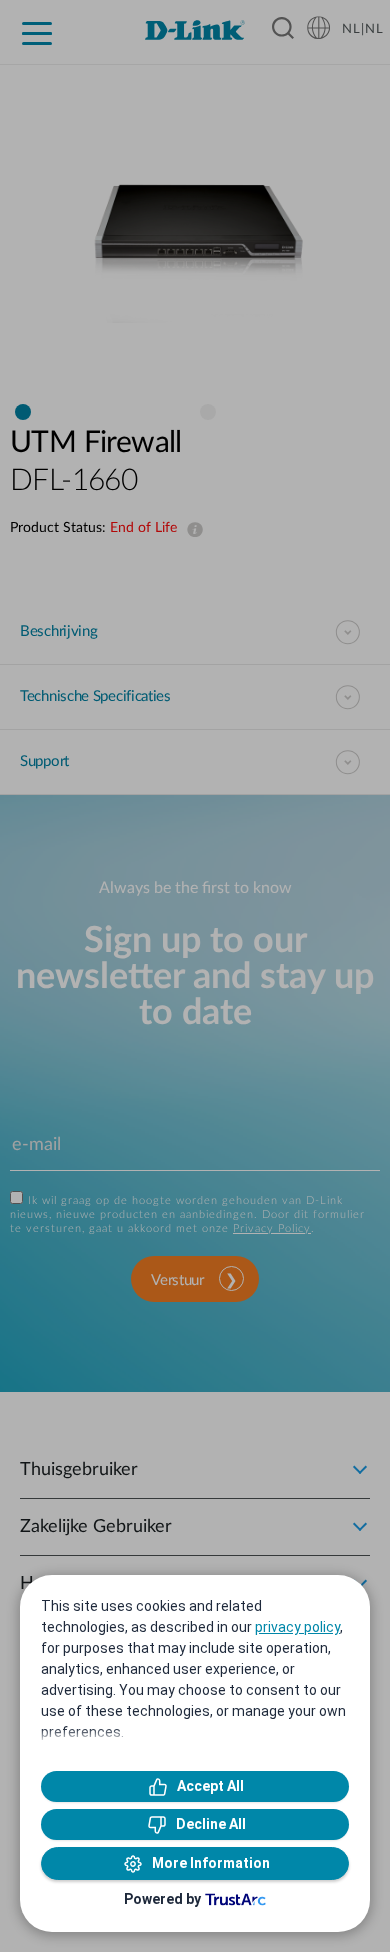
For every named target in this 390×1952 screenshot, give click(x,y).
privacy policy (297, 1627)
